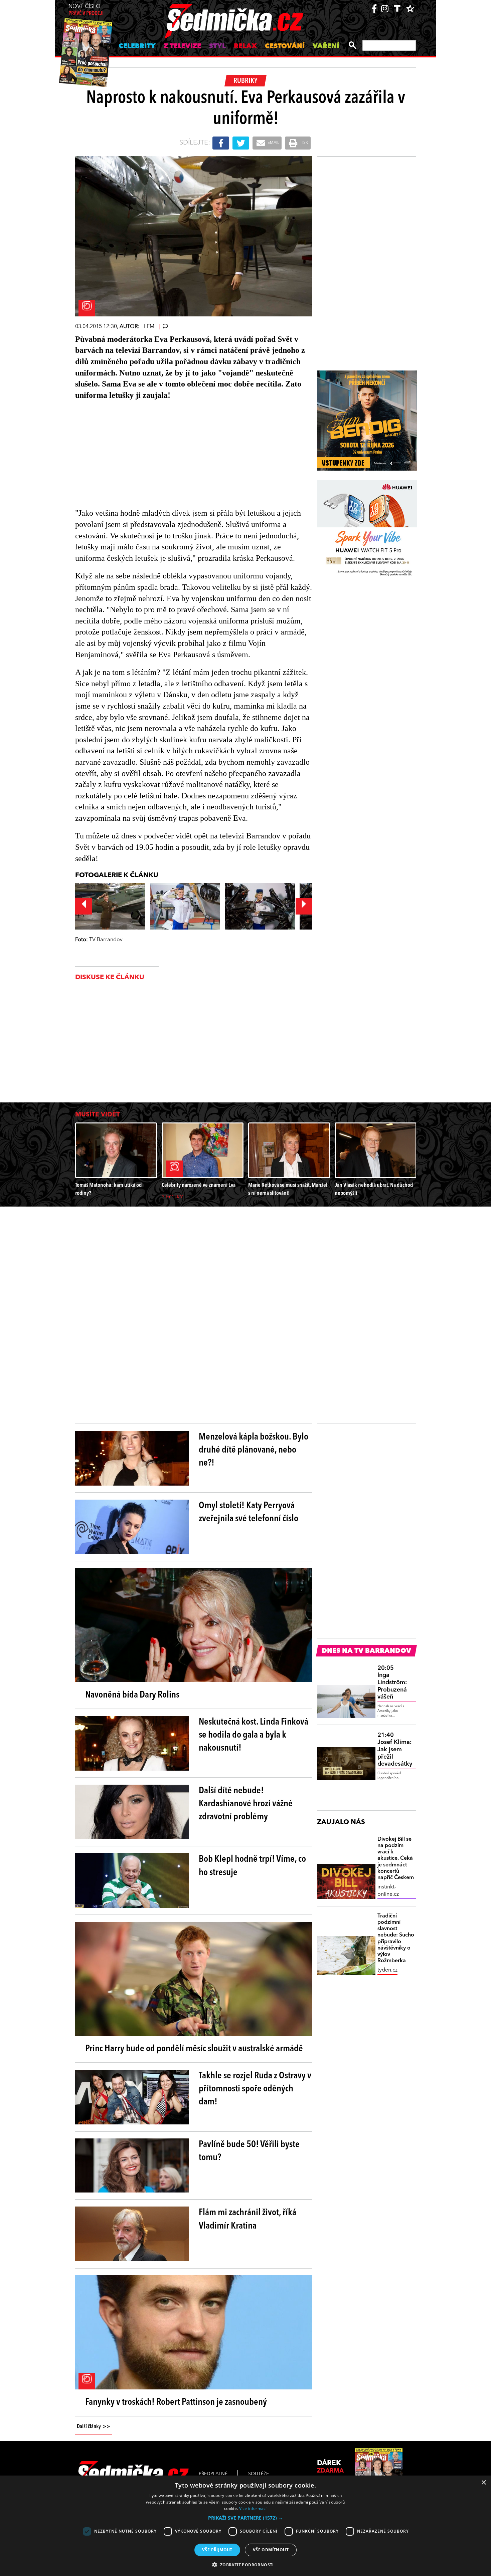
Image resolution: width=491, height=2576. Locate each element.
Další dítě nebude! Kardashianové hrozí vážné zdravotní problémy (246, 1804)
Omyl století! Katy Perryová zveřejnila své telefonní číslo (249, 1512)
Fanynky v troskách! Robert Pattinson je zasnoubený (176, 2402)
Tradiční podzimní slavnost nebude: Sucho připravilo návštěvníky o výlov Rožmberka (396, 1939)
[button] (246, 2518)
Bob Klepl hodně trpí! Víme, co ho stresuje (252, 1866)
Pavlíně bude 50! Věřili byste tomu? (249, 2151)
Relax (245, 46)
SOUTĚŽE (259, 2474)
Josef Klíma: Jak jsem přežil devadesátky (395, 1750)
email (273, 143)
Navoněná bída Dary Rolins (132, 1695)
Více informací (253, 2508)
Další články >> (94, 2427)
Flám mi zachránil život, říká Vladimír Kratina (248, 2219)
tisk (304, 143)
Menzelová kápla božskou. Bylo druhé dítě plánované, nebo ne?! (254, 1450)
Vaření (326, 46)
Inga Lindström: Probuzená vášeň (392, 1683)
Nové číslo (86, 10)
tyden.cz (387, 1970)
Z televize (182, 46)
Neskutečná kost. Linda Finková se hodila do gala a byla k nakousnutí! (254, 1735)
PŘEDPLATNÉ (213, 2474)
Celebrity (137, 46)
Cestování (285, 46)
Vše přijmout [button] (217, 2550)
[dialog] (246, 2526)
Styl (217, 46)
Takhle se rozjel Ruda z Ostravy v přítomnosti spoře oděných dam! (255, 2089)
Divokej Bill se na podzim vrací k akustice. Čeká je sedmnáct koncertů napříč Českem (396, 1859)
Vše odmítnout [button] (271, 2550)
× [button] (483, 2483)
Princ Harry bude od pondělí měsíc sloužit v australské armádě (194, 2049)
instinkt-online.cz (388, 1891)
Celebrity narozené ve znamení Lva (199, 1185)
